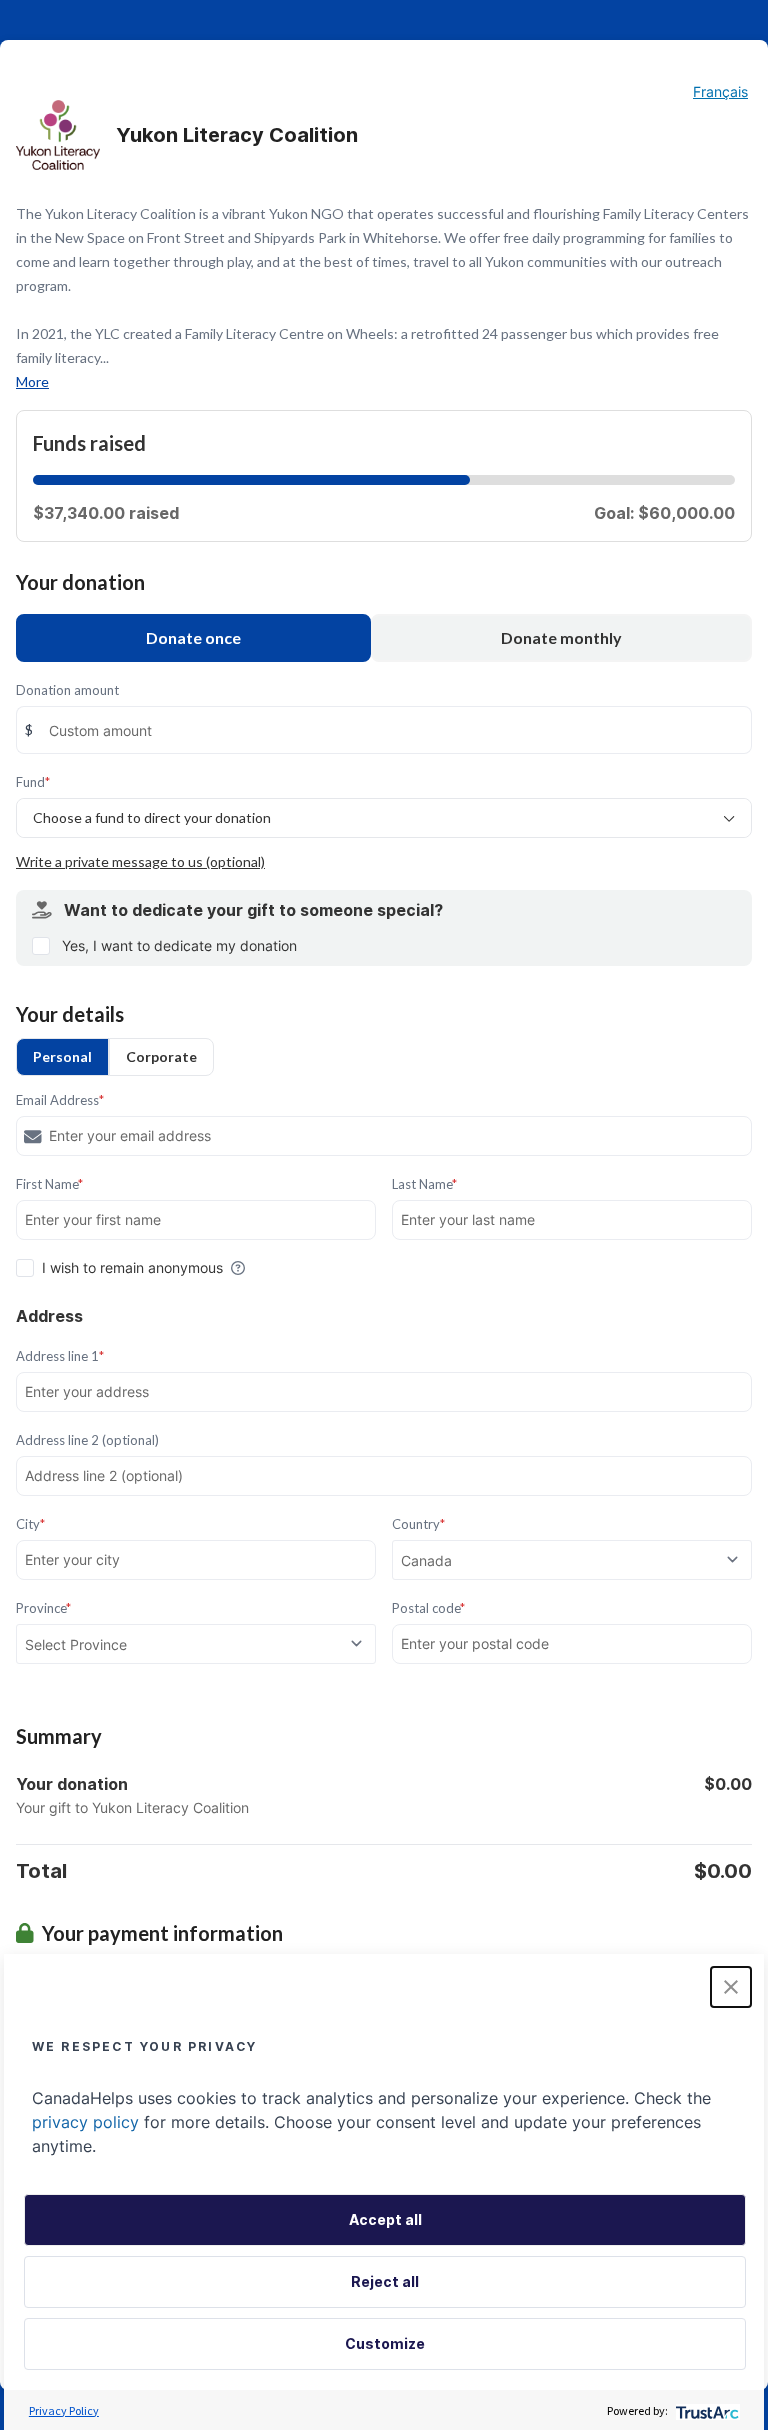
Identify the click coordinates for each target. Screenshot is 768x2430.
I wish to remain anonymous (132, 1267)
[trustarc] (705, 2410)
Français (720, 91)
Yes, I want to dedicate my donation (179, 945)
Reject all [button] (385, 2281)
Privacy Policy (64, 2410)
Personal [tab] (62, 1056)
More (32, 381)
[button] (731, 1987)
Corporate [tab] (161, 1056)
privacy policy (85, 2122)
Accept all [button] (385, 2219)
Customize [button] (385, 2343)
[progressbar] (251, 480)
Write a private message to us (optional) (140, 861)
